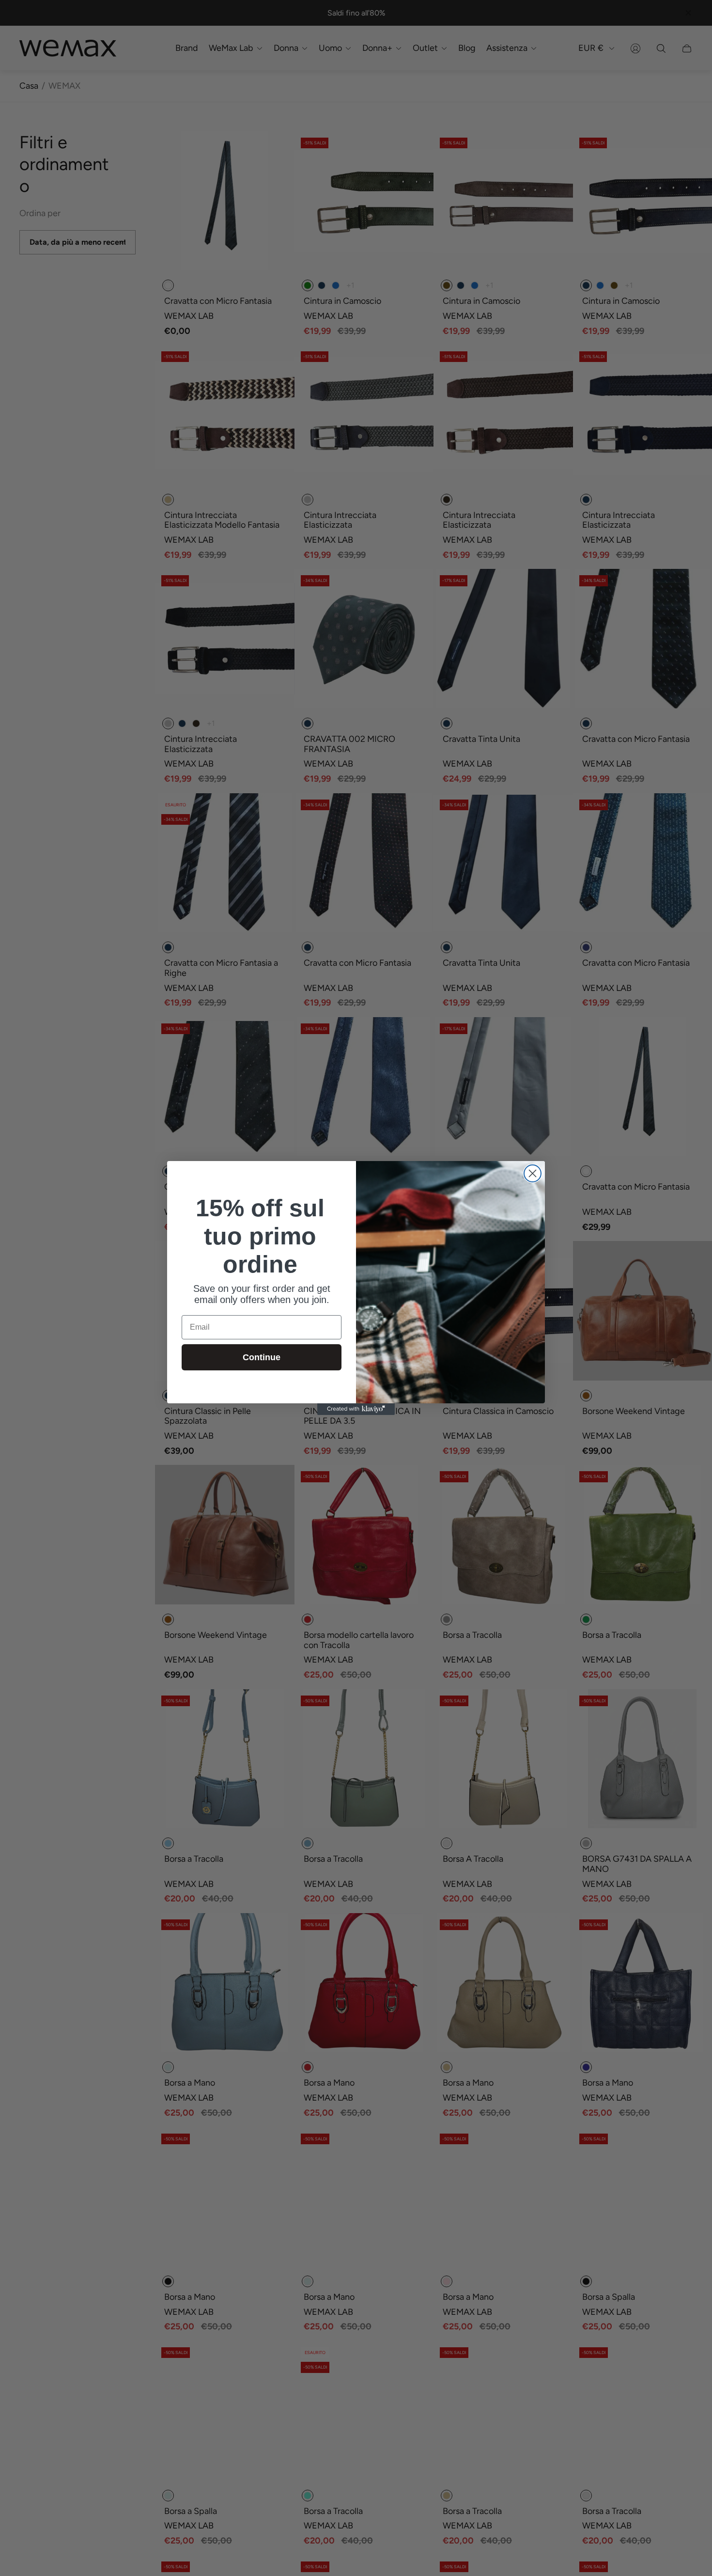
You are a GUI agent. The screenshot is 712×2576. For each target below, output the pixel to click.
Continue (262, 1357)
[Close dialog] (533, 1173)
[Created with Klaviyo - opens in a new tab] (356, 1409)
